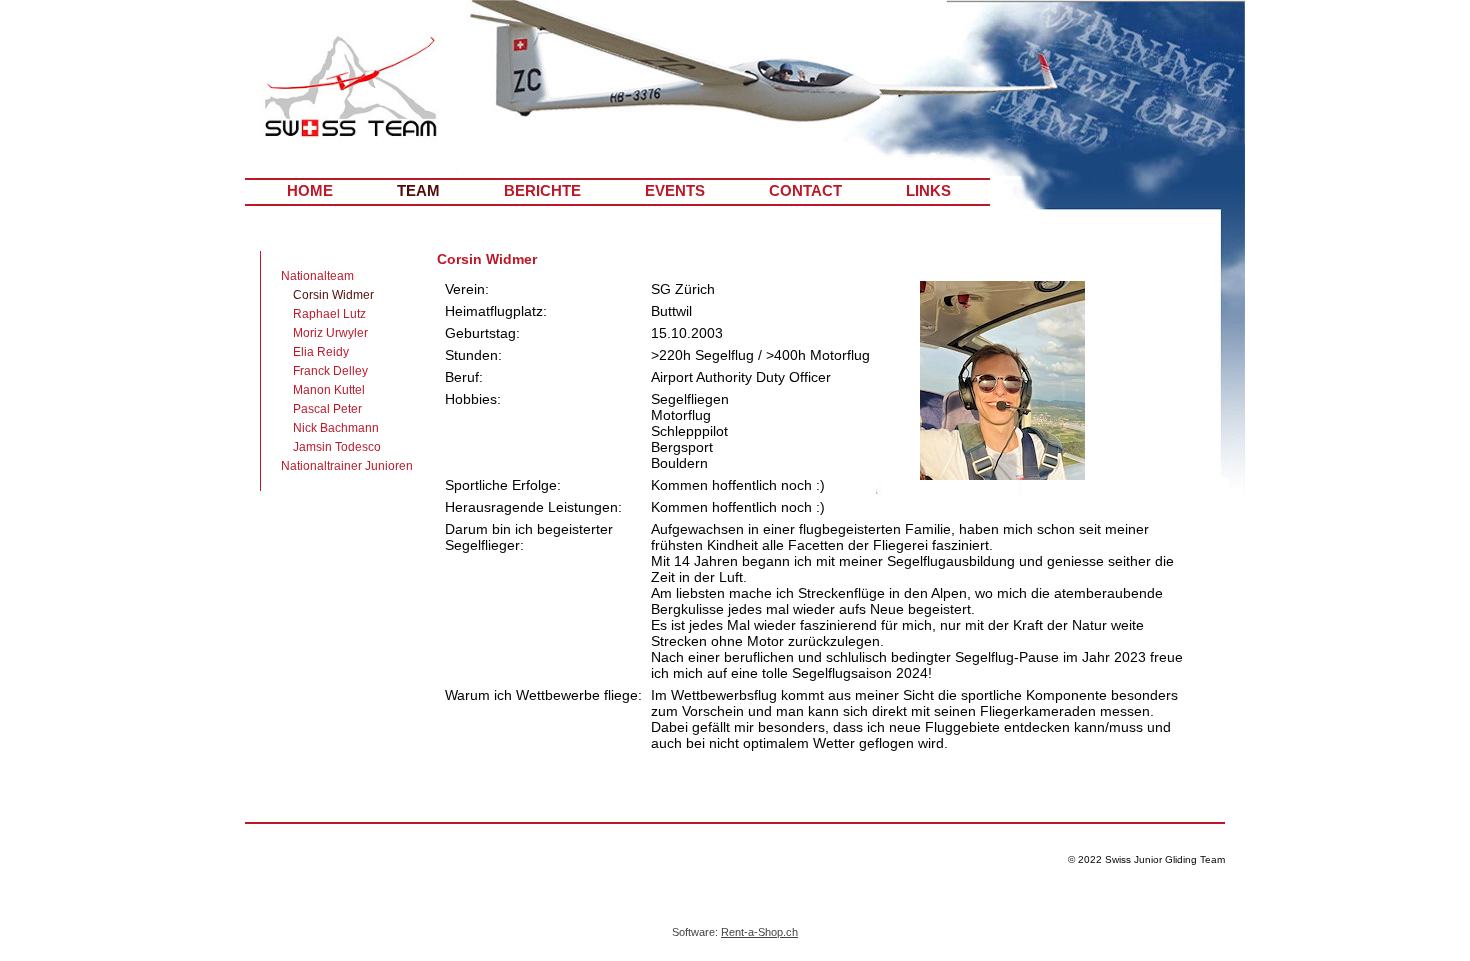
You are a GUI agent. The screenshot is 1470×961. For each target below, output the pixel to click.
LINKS (928, 190)
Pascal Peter (327, 409)
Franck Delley (330, 371)
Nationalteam (317, 276)
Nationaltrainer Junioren (347, 466)
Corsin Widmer (333, 295)
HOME (310, 190)
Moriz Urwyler (330, 333)
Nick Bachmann (336, 428)
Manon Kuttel (329, 390)
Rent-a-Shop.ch (759, 932)
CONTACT (805, 190)
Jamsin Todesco (337, 447)
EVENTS (675, 190)
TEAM (418, 190)
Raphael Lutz (329, 314)
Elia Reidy (321, 352)
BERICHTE (542, 190)
